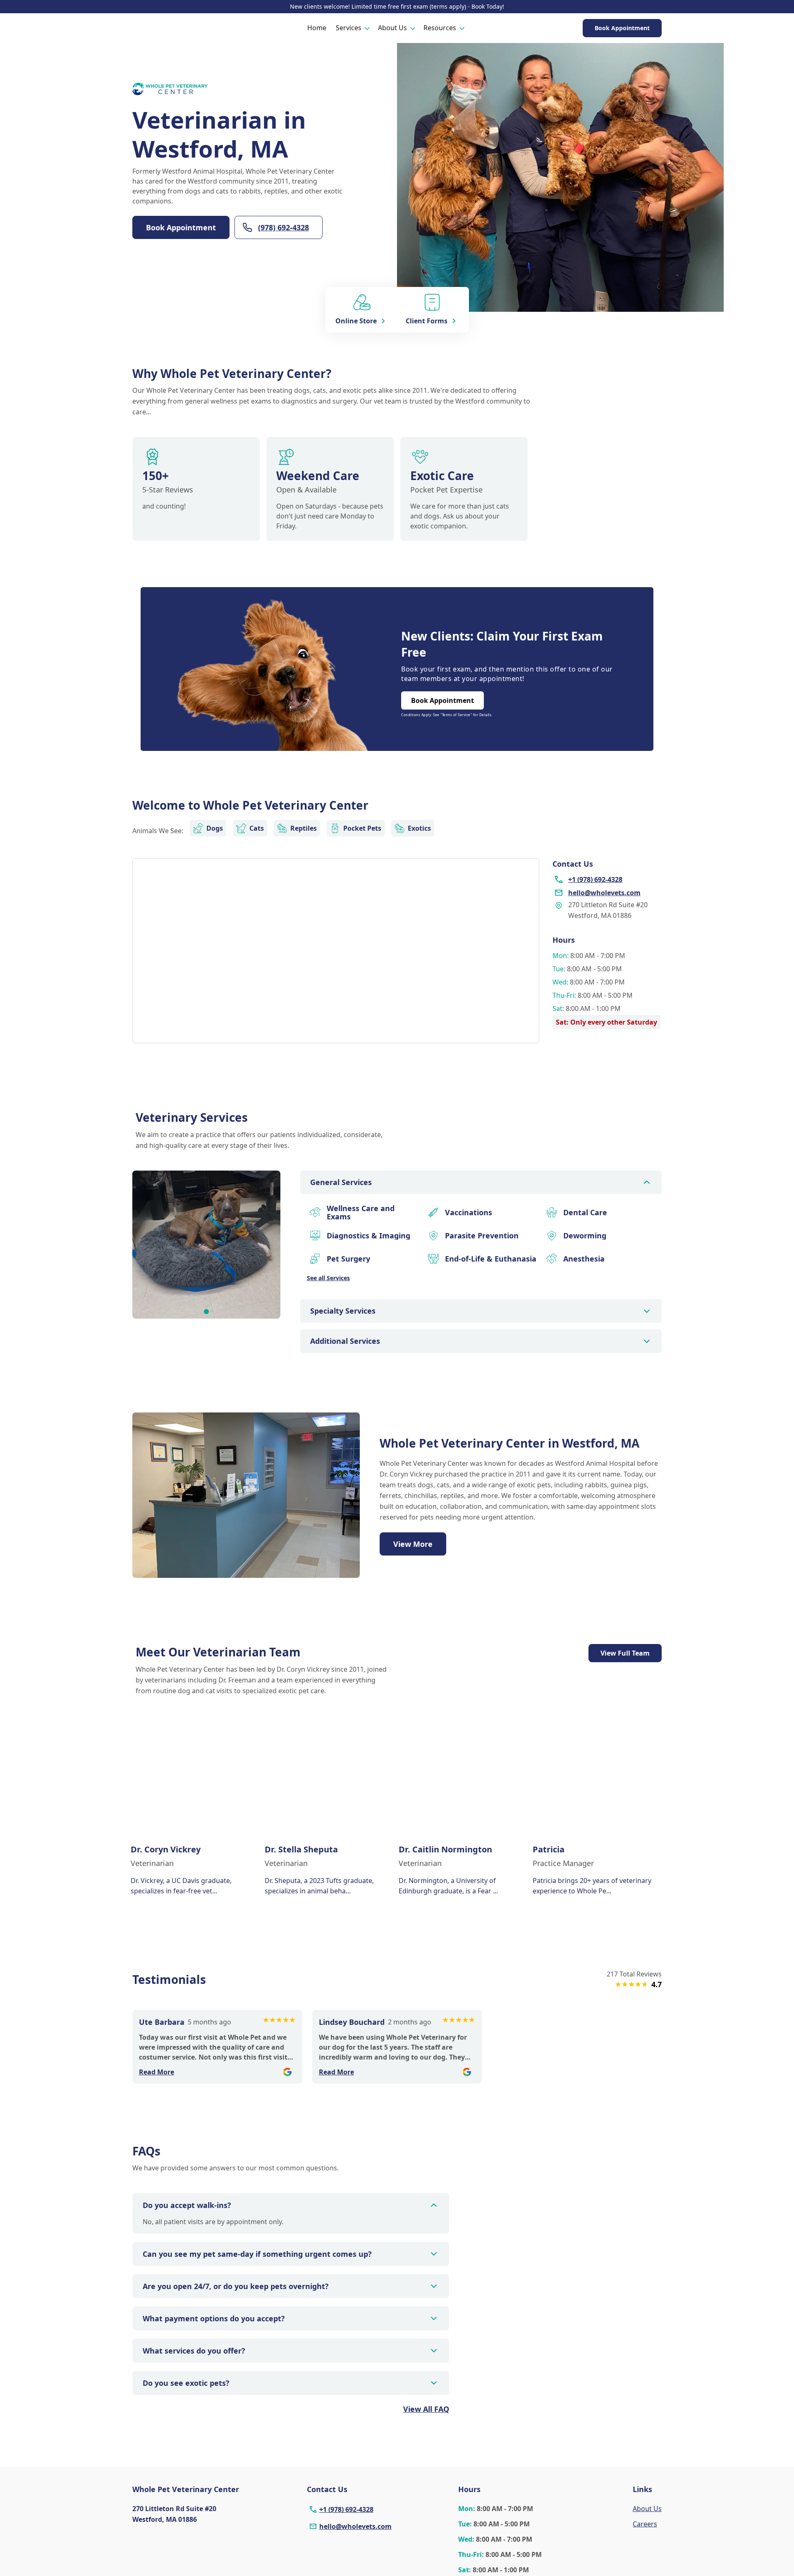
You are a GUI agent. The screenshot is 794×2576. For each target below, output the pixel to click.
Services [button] (349, 28)
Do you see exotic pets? (186, 2383)
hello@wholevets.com (355, 2526)
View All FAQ (426, 2409)
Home (317, 28)
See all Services (328, 1278)
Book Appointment (622, 28)
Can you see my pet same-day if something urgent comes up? (257, 2254)
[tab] (206, 1312)
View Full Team (625, 1653)
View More (413, 1544)
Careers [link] (645, 2524)
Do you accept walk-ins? (187, 2205)
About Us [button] (392, 28)
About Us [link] (647, 2509)
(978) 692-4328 (283, 227)
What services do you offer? (194, 2351)
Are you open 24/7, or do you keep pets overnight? (236, 2286)
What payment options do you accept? (214, 2318)
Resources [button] (440, 28)
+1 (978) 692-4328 (346, 2509)
